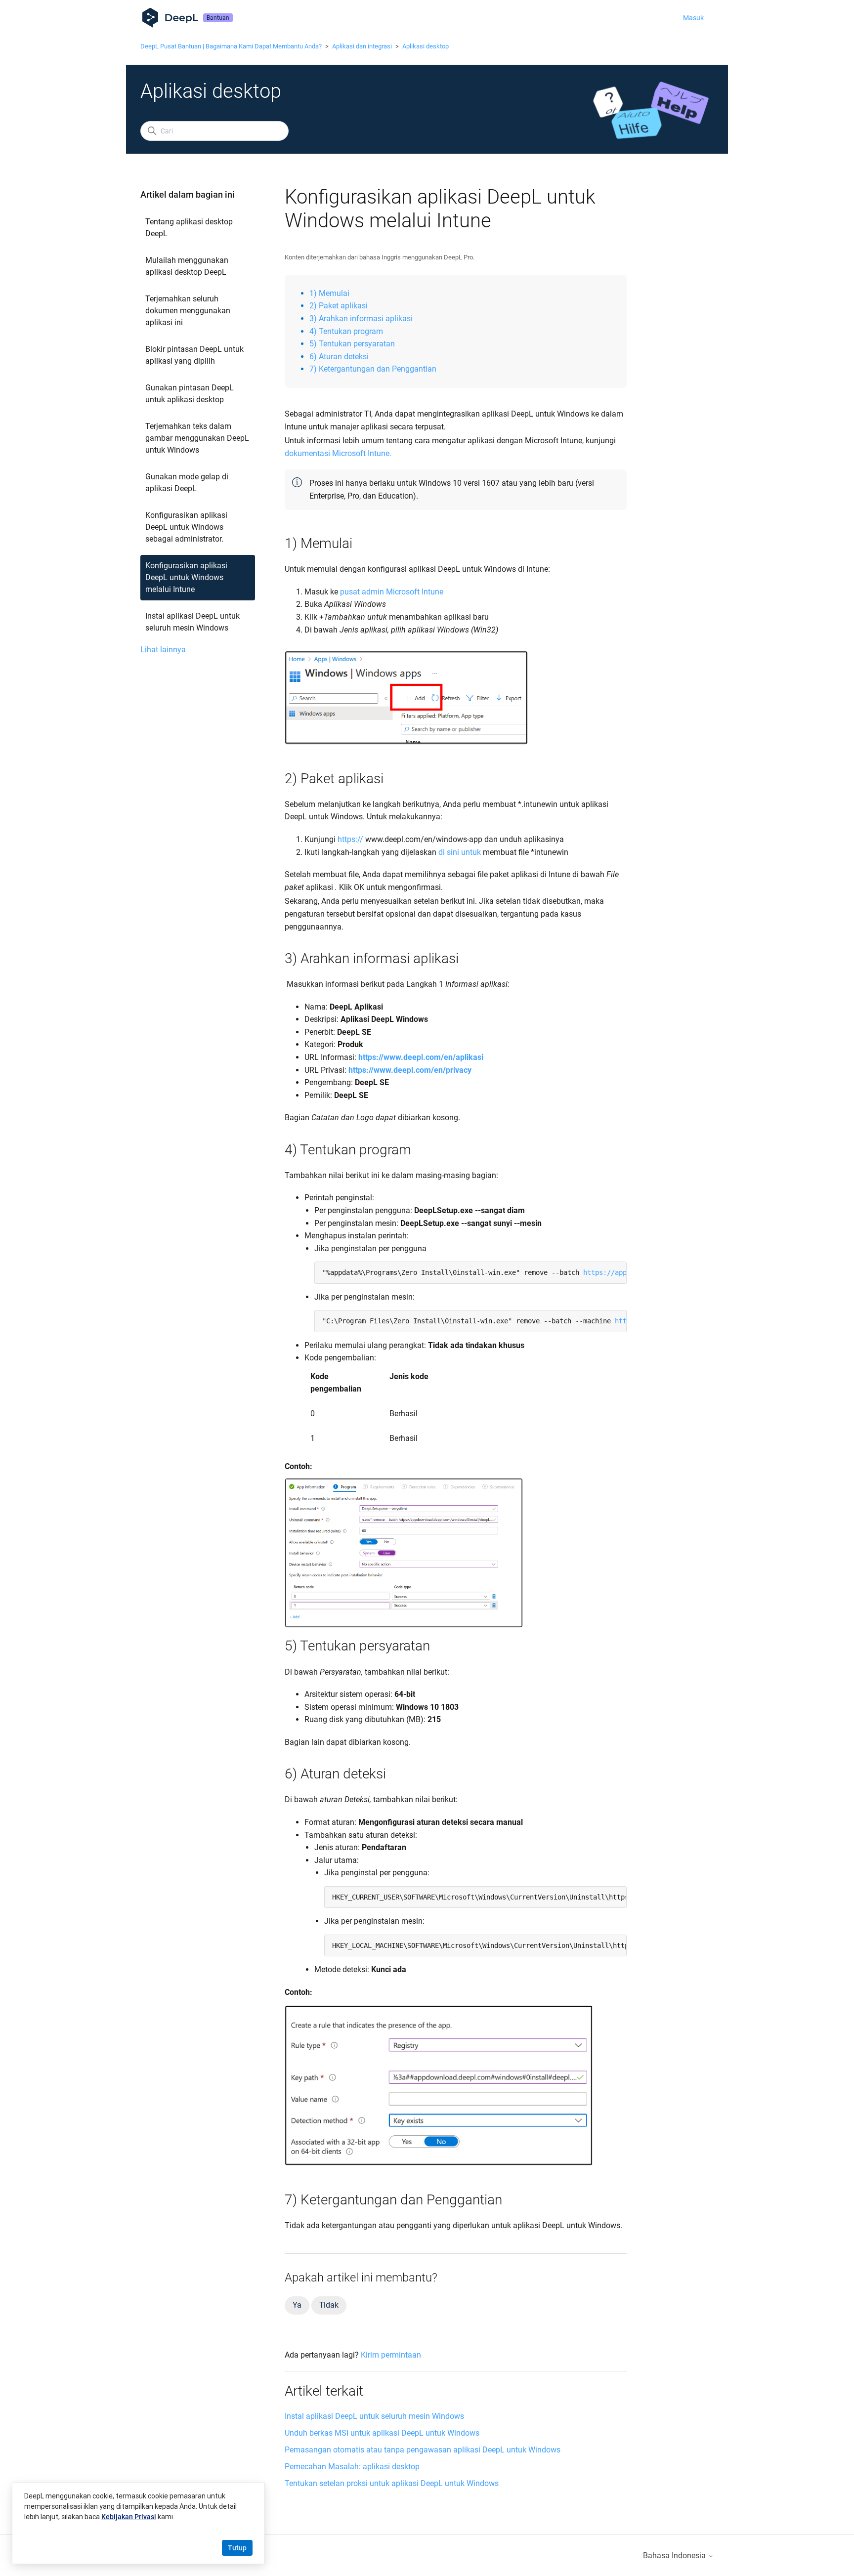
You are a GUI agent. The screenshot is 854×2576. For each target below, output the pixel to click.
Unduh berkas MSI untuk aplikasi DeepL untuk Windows (382, 2433)
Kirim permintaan (391, 2355)
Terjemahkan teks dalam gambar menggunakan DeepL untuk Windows (197, 438)
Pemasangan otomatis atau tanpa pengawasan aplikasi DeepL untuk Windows (423, 2450)
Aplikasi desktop (426, 46)
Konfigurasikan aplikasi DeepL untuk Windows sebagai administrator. (186, 527)
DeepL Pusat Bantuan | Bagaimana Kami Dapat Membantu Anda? (231, 46)
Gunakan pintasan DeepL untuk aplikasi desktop (190, 394)
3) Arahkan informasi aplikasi (361, 318)
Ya (297, 2305)
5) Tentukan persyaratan (352, 344)
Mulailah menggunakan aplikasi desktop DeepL (187, 266)
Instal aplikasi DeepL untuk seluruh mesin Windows (192, 622)
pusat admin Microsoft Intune (392, 592)
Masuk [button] (693, 18)
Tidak (329, 2305)
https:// (350, 839)
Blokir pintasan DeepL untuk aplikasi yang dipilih (194, 355)
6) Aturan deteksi (339, 357)
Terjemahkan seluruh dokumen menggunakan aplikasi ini (188, 311)
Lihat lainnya (163, 650)
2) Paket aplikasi (339, 306)
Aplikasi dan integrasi (362, 46)
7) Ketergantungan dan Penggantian (373, 369)
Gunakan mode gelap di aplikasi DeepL (187, 483)
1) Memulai (329, 293)
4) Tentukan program (346, 331)
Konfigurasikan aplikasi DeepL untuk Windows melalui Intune (186, 577)
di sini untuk (460, 852)
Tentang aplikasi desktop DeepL (189, 228)
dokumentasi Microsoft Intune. (338, 453)
